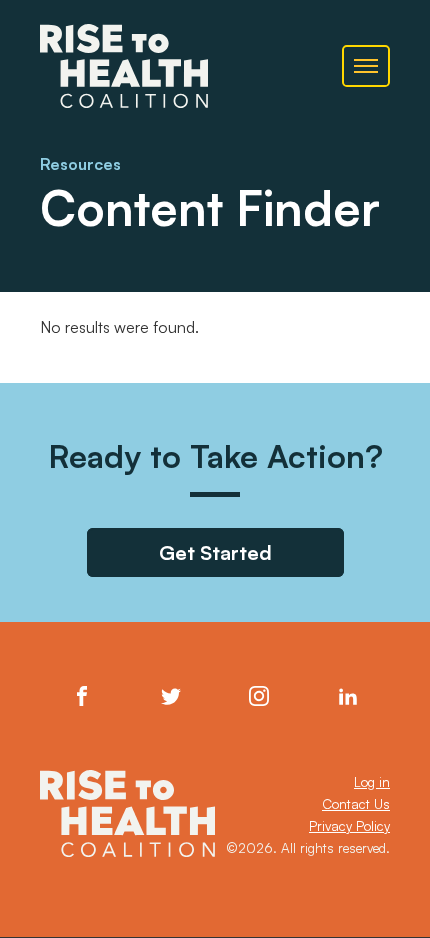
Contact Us (356, 804)
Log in (372, 782)
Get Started (215, 552)
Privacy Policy (349, 826)
